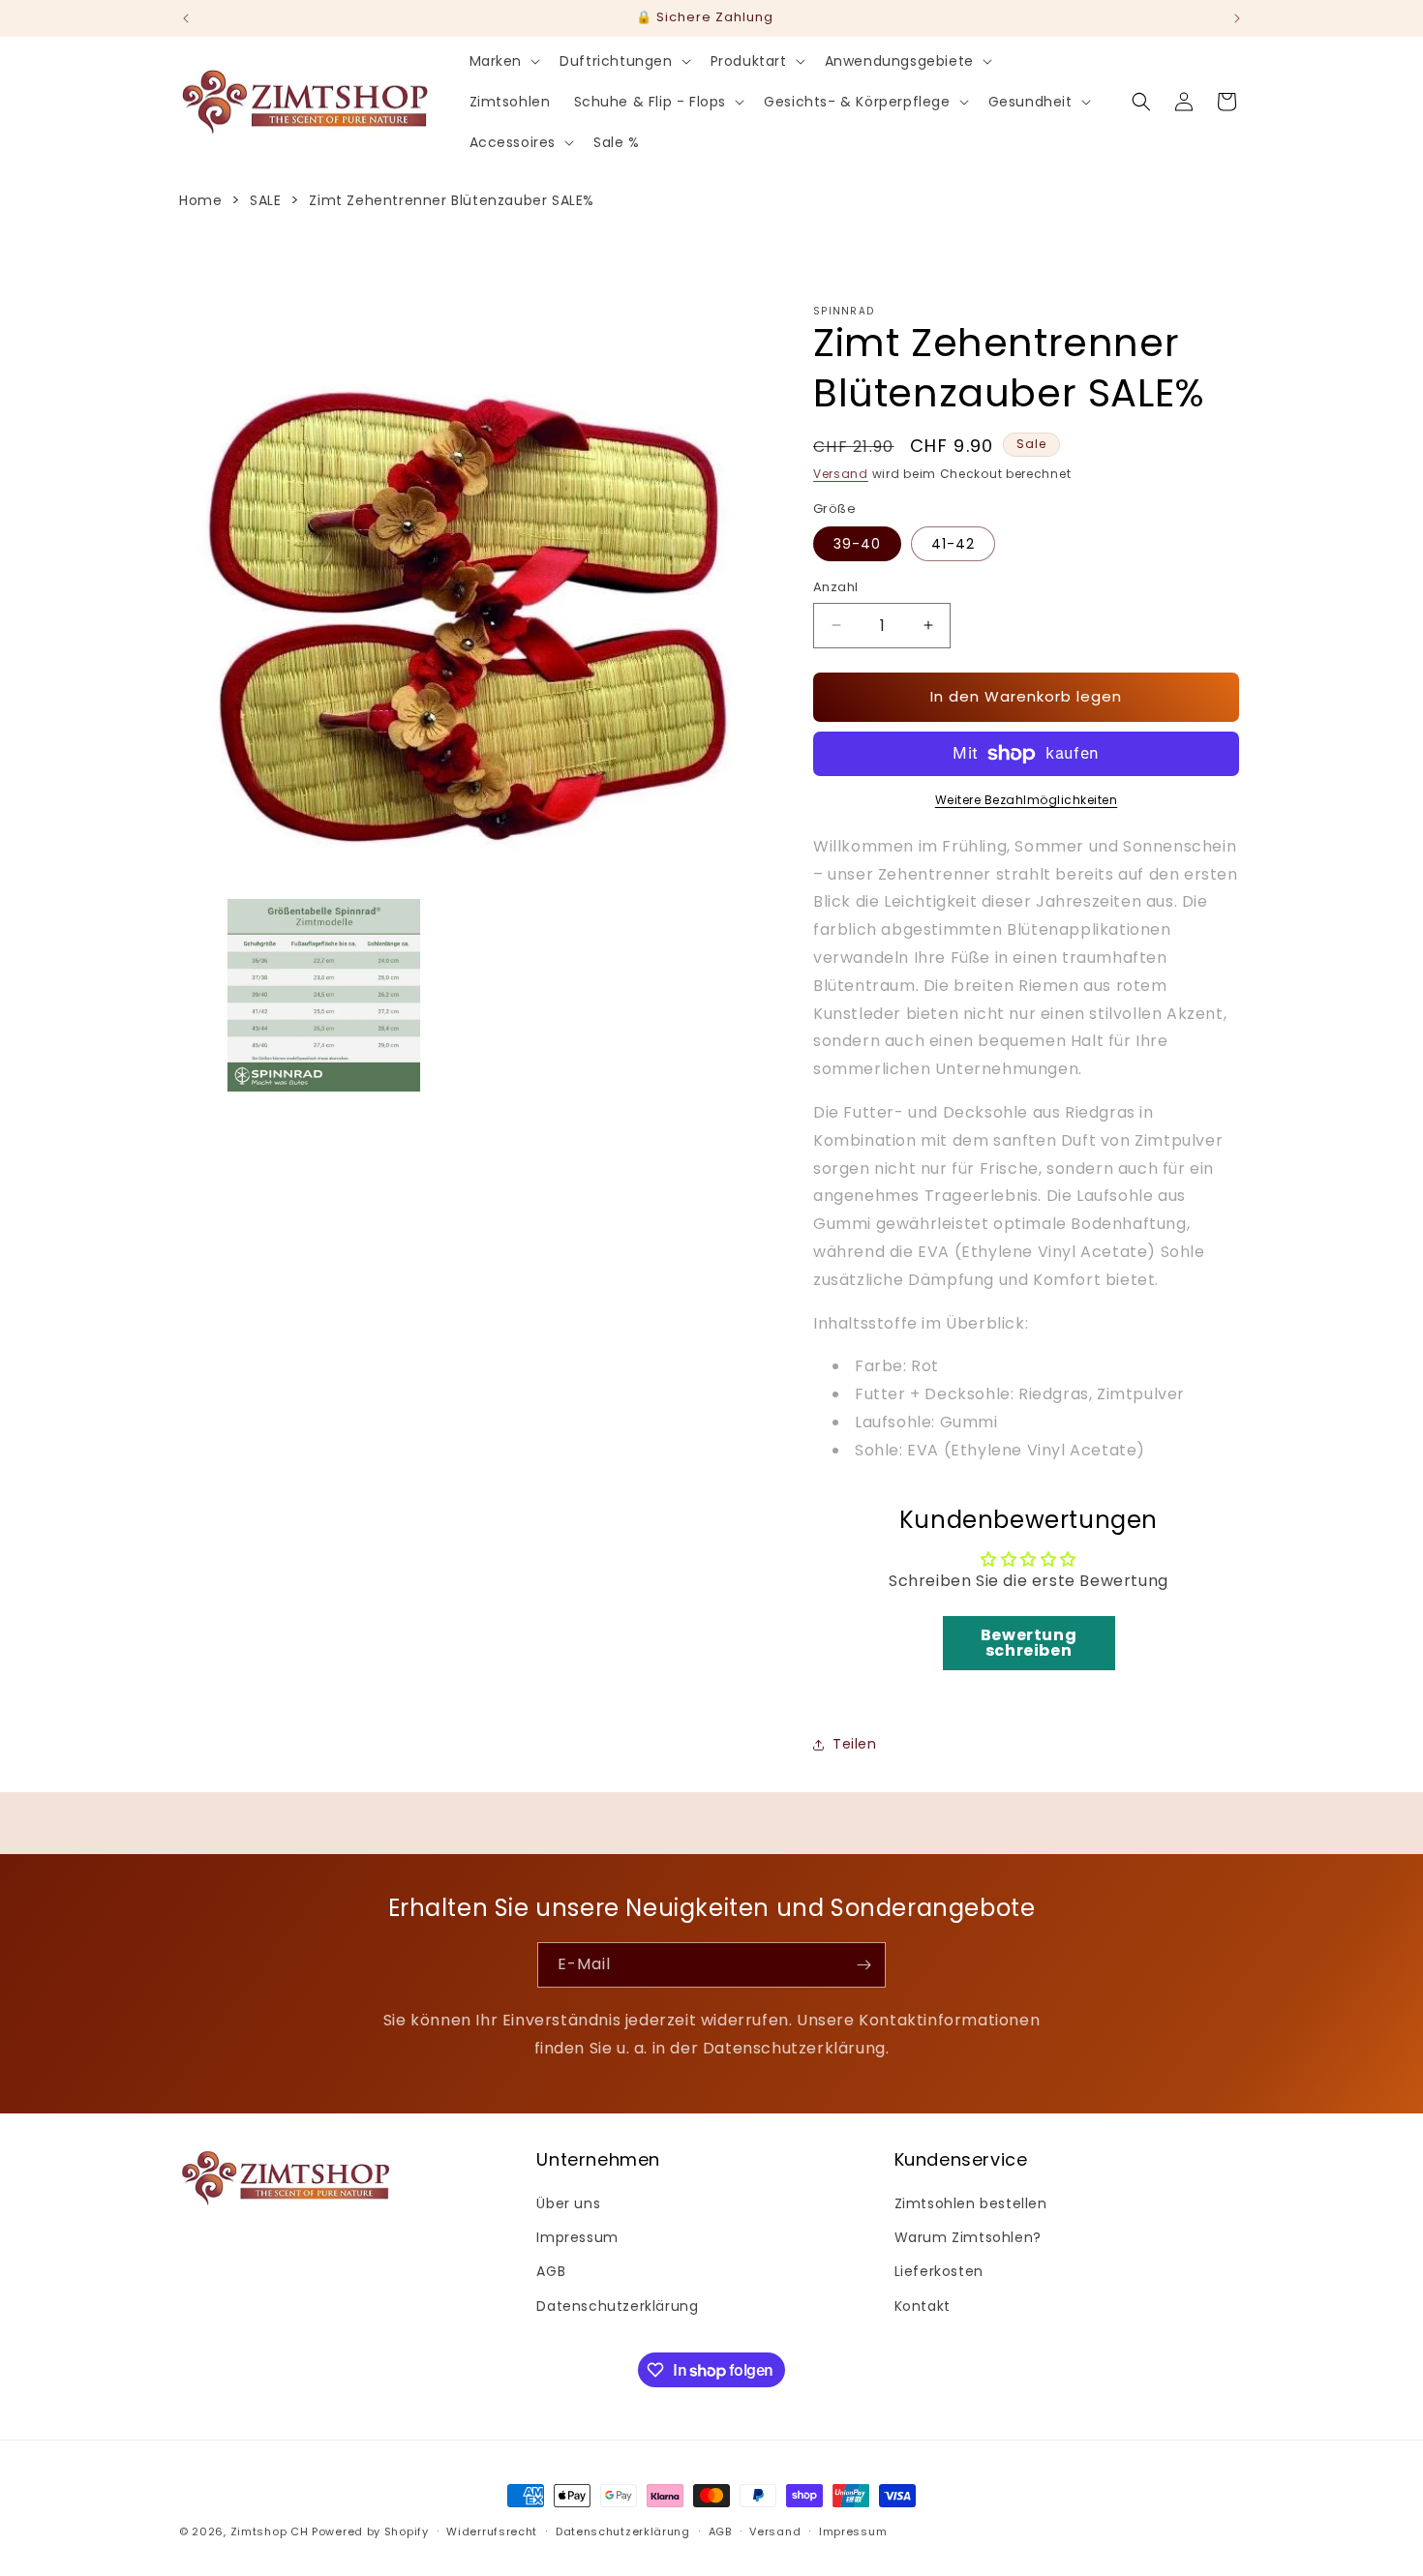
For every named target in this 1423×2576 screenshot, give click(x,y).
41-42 (953, 544)
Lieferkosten (939, 2271)
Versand (841, 474)
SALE (265, 200)
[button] (503, 61)
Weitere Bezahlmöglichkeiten (1027, 800)
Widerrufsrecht (492, 2531)
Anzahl (835, 587)
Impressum (577, 2237)
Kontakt (923, 2306)
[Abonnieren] (863, 1965)
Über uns (568, 2203)
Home (200, 200)
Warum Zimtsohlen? (968, 2237)
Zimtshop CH (270, 2531)
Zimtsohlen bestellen (971, 2203)
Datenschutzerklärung (617, 2306)
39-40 (857, 544)
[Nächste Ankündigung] (1237, 18)
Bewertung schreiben (1029, 1643)
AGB (551, 2271)
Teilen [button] (855, 1744)
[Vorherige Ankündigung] (186, 18)
